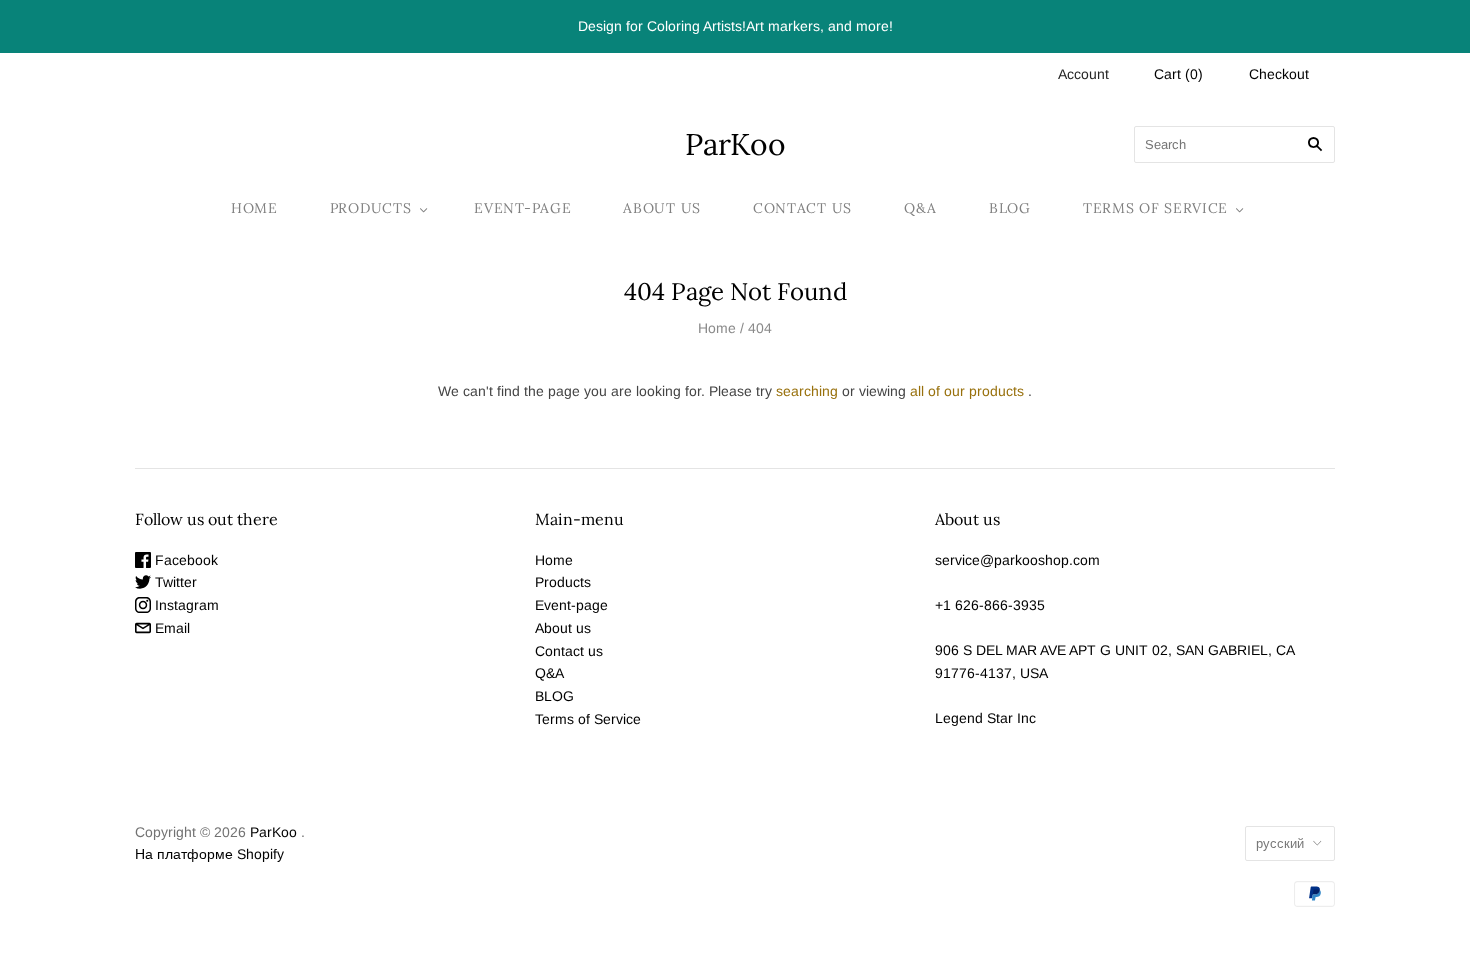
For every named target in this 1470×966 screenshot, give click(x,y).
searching (807, 391)
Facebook (184, 560)
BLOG (1010, 208)
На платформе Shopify (209, 854)
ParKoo (273, 832)
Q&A (920, 208)
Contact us (802, 208)
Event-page (522, 208)
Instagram (185, 605)
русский (1280, 843)
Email (170, 628)
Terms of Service (1155, 208)
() (1178, 74)
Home (254, 208)
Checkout (1279, 74)
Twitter (174, 582)
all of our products (967, 391)
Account (1083, 74)
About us (662, 208)
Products (371, 208)
